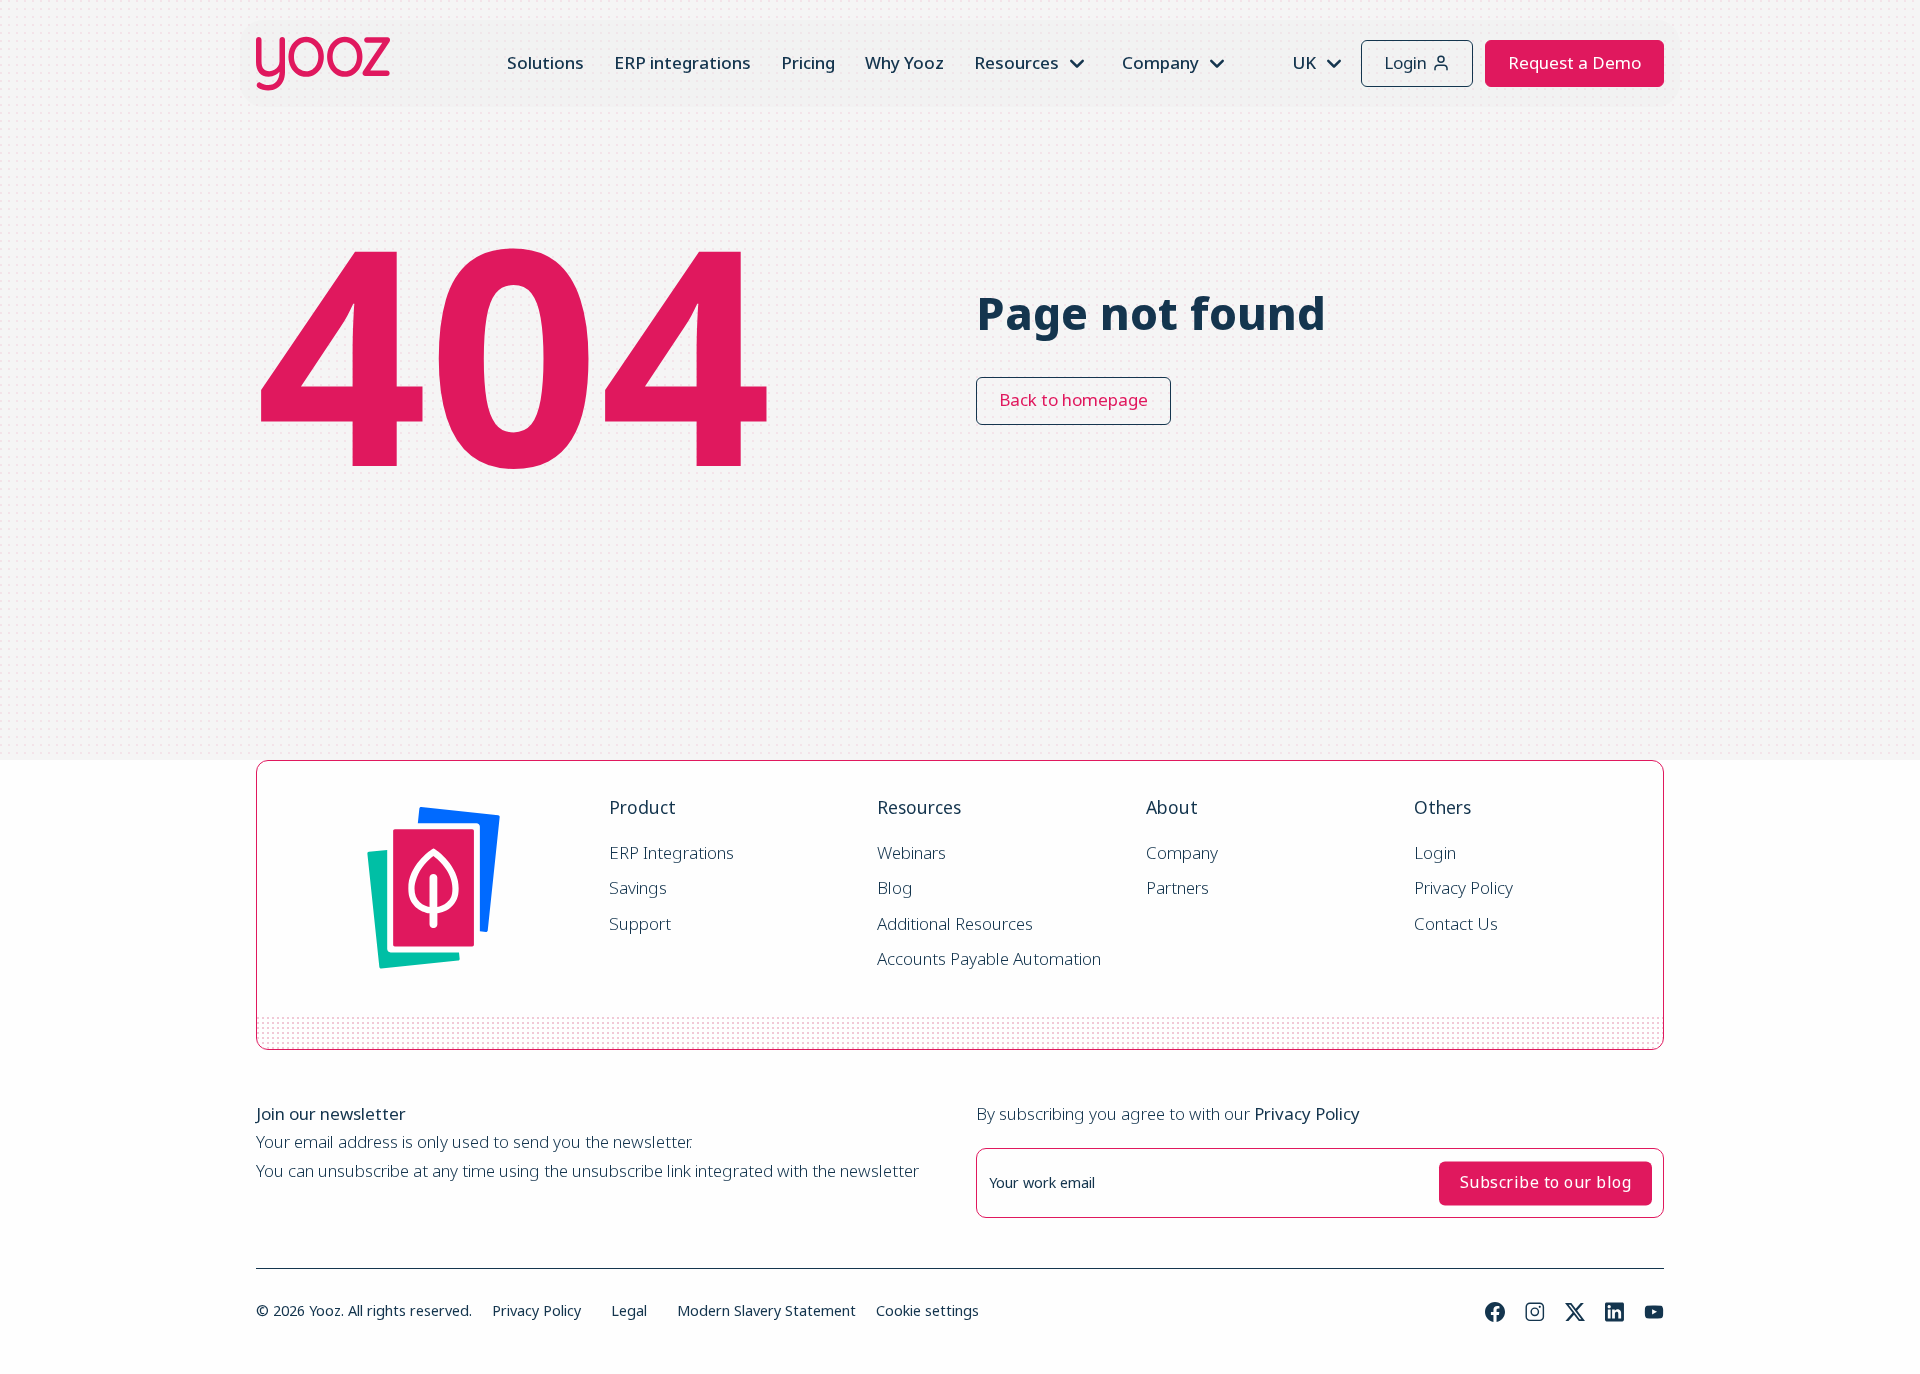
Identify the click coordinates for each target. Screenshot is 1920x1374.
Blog (895, 888)
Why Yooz (904, 62)
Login (1405, 62)
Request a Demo (1574, 62)
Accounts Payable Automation (989, 959)
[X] (1575, 1312)
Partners (1177, 888)
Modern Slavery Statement (766, 1310)
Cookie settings (927, 1310)
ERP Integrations (671, 853)
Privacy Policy (1463, 888)
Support (640, 924)
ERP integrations (682, 62)
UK (1304, 62)
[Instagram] (1535, 1312)
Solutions (545, 62)
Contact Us (1456, 924)
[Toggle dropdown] (1077, 64)
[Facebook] (1495, 1312)
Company (1182, 853)
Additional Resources (955, 924)
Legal (629, 1310)
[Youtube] (1654, 1312)
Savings (638, 888)
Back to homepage (1073, 399)
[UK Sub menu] (1334, 64)
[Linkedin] (1614, 1312)
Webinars (911, 853)
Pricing (808, 62)
